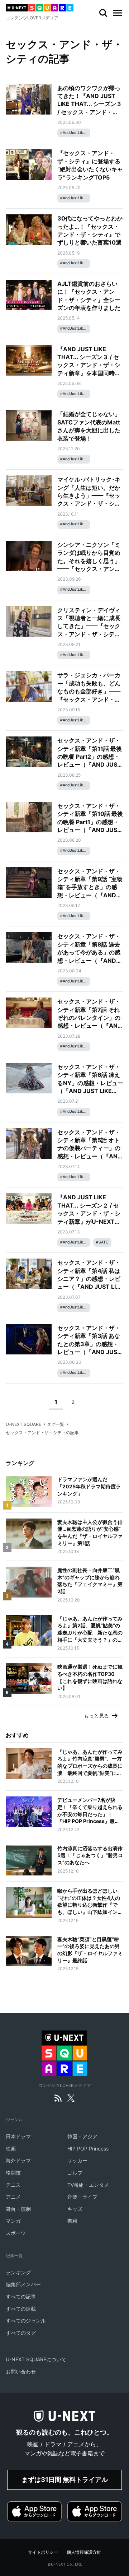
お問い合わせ (21, 2372)
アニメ (13, 2197)
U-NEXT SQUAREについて (36, 2359)
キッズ (75, 2209)
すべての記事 (21, 2296)
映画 (11, 2149)
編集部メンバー (23, 2284)
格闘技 (13, 2173)
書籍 (72, 2221)
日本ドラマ (18, 2136)
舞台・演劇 (18, 2209)
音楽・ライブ (82, 2197)
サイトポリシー (43, 2552)
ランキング (18, 2272)
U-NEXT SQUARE (23, 1424)
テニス (13, 2185)
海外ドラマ (18, 2160)
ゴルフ (75, 2173)
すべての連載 (21, 2309)
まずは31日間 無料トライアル (65, 2480)
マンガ (13, 2221)
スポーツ (16, 2233)
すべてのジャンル (26, 2321)
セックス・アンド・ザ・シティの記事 (42, 1433)
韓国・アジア (82, 2136)
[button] (118, 13)
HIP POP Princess (88, 2149)
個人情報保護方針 (84, 2552)
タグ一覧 (56, 1424)
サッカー (77, 2160)
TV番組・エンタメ (88, 2185)
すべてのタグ (21, 2333)
